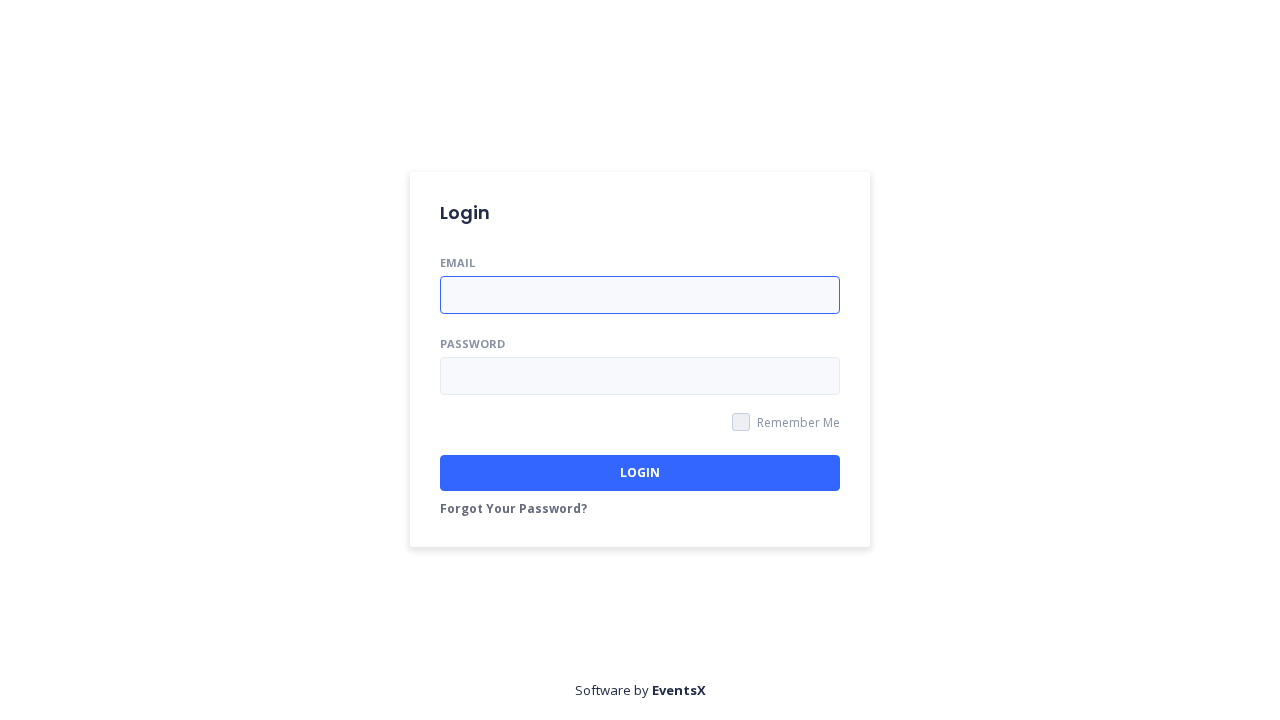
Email (457, 262)
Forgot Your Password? (513, 509)
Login (640, 472)
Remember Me (798, 423)
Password (472, 343)
